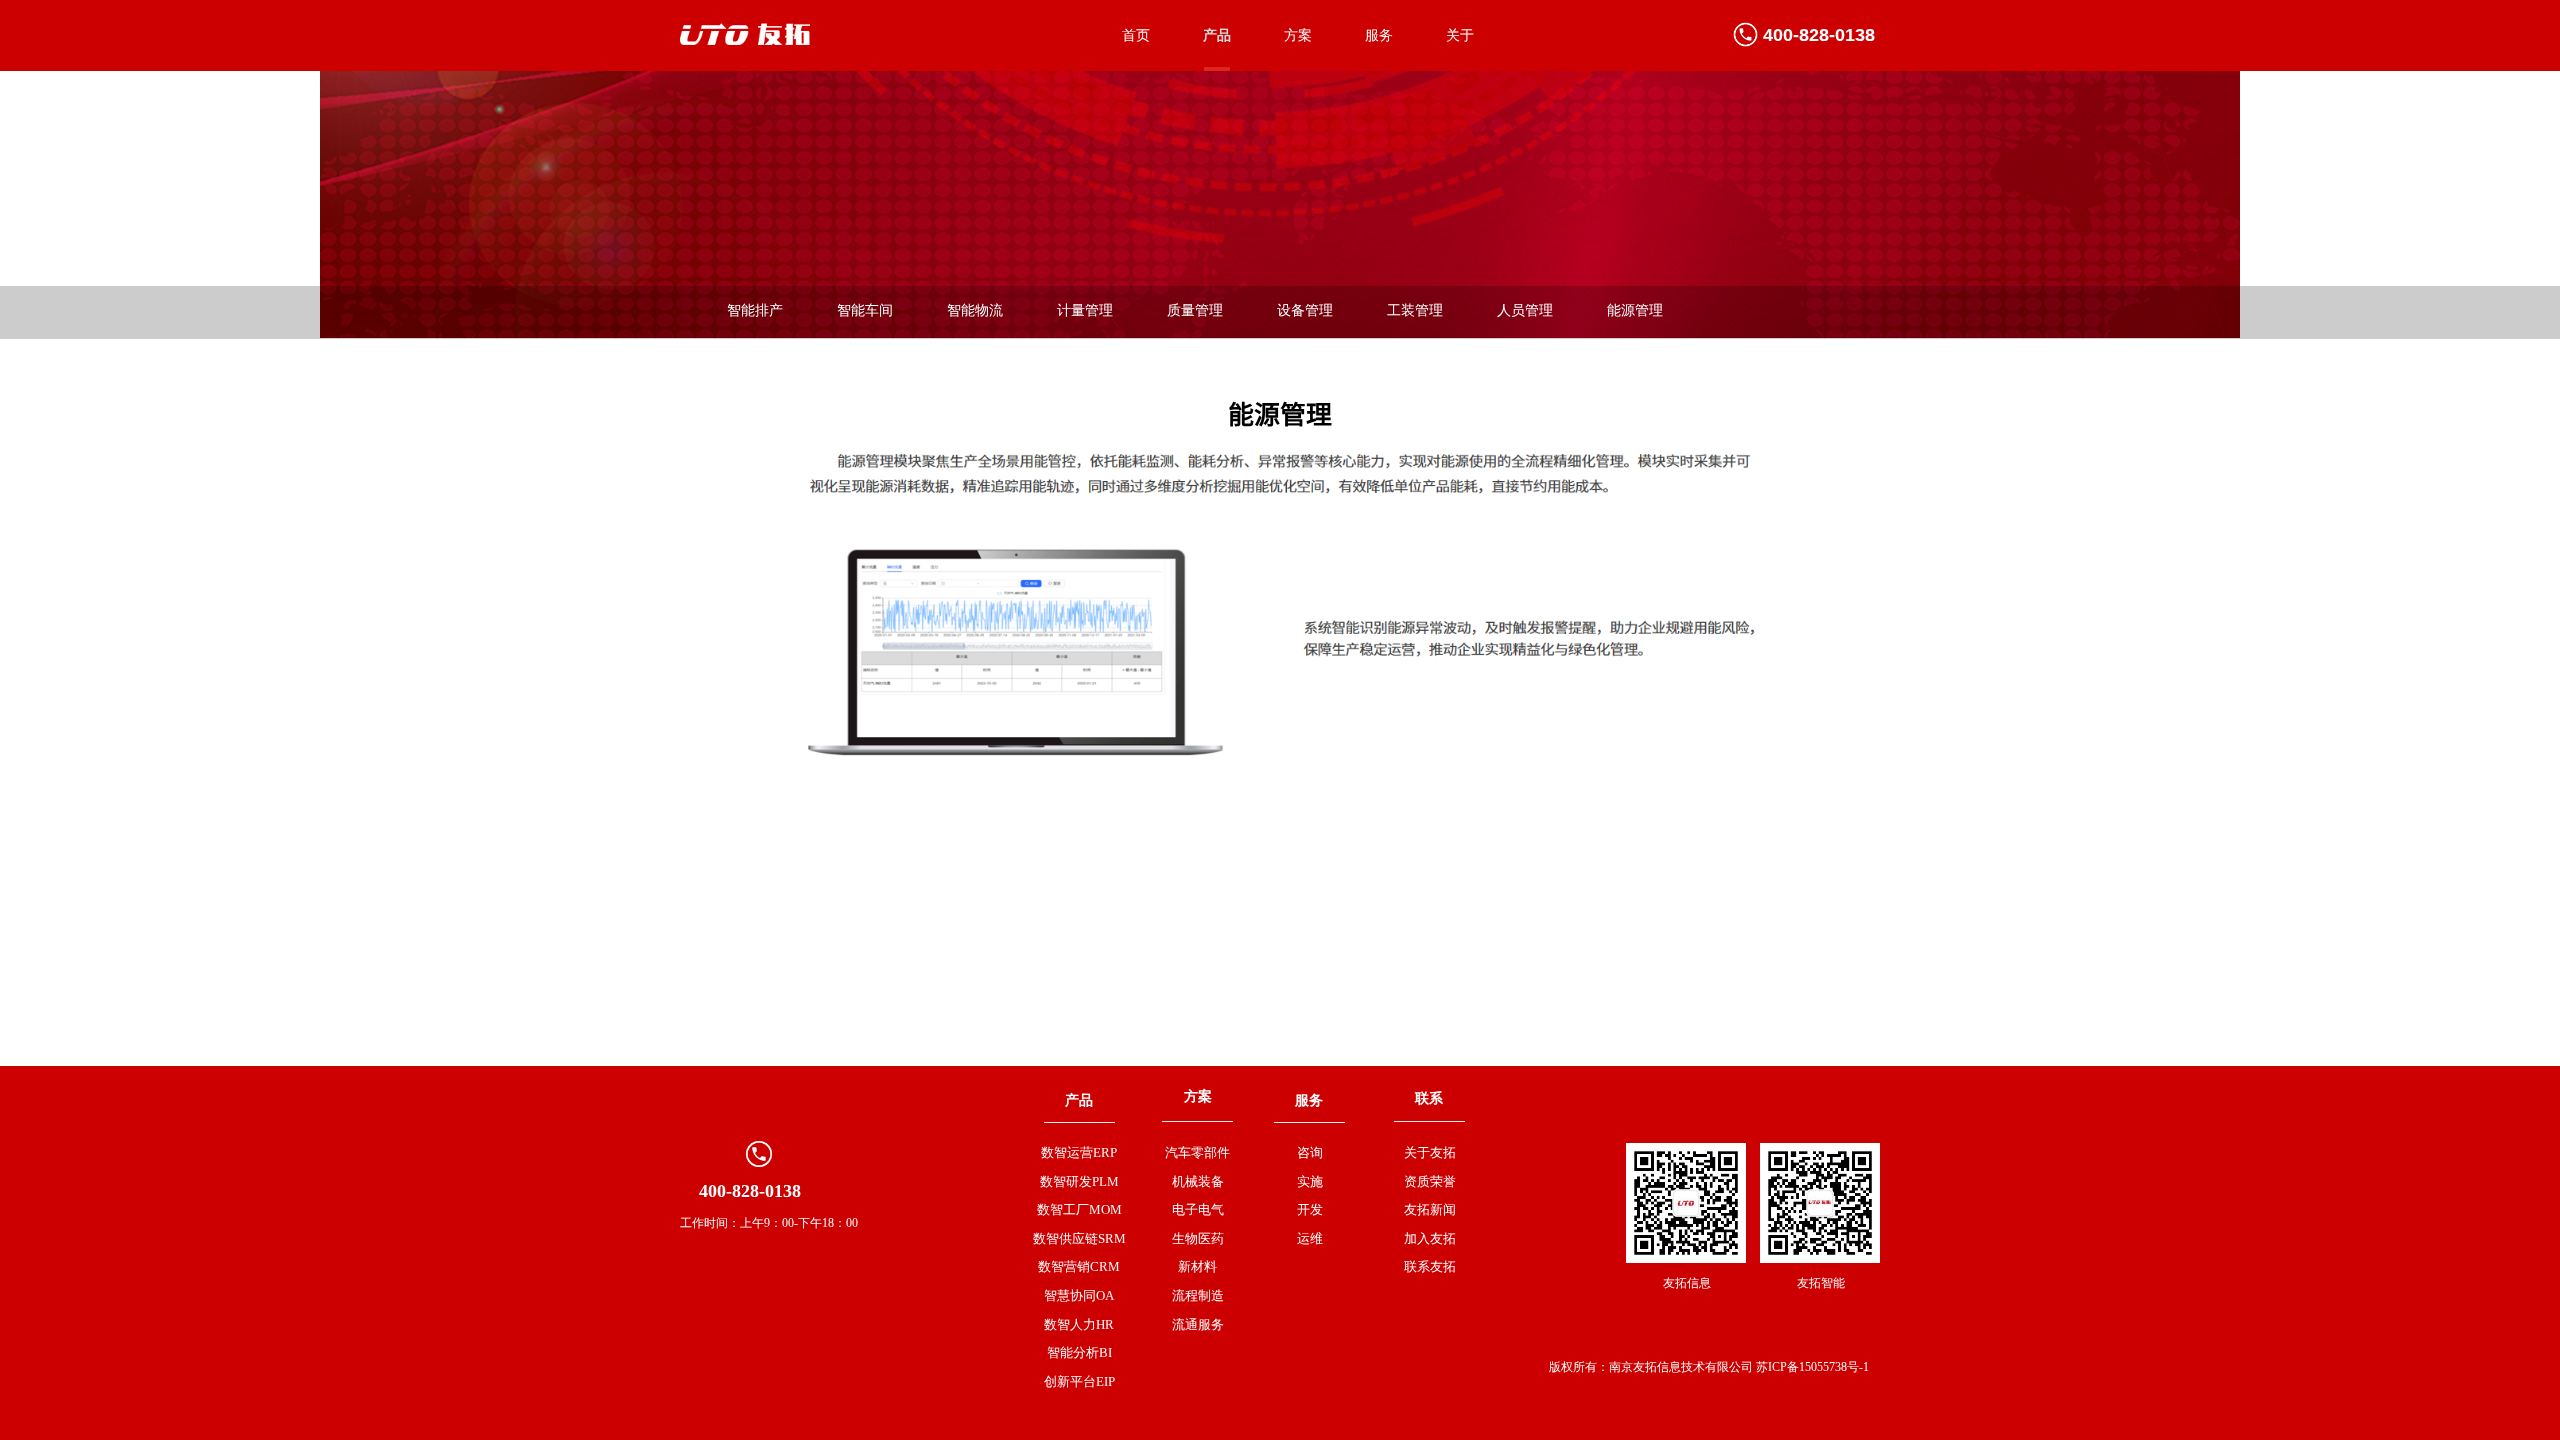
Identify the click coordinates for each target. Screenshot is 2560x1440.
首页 (1136, 35)
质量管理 (1195, 310)
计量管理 (1085, 310)
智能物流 (975, 310)
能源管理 (1635, 310)
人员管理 (1525, 310)
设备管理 (1305, 310)
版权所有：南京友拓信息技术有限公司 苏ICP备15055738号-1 (1709, 1367)
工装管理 (1415, 310)
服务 (1379, 35)
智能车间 (865, 310)
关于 (1460, 35)
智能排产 (755, 310)
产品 (1217, 35)
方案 (1298, 35)
